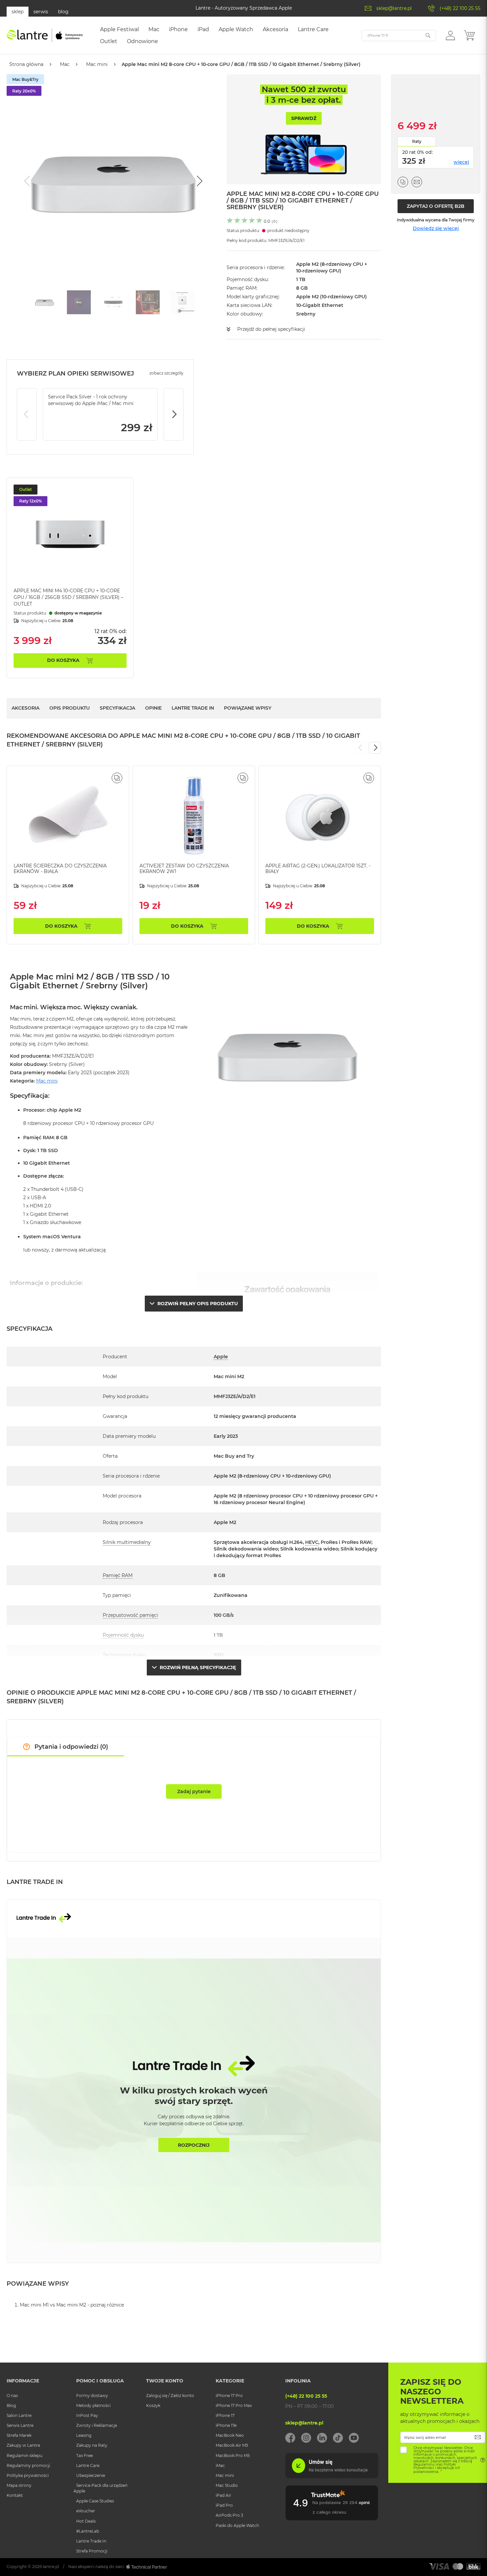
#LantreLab (88, 2531)
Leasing (84, 2435)
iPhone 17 (225, 2415)
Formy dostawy (92, 2396)
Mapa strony (19, 2485)
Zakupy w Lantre (23, 2445)
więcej (461, 162)
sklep (18, 12)
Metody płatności (93, 2405)
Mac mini (97, 64)
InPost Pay (87, 2415)
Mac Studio (227, 2485)
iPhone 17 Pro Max (234, 2405)
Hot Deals (86, 2521)
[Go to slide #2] (79, 302)
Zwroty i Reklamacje (97, 2425)
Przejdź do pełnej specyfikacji (271, 329)
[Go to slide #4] (148, 302)
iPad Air (223, 2495)
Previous (27, 414)
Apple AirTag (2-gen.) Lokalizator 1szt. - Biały (318, 869)
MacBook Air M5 (232, 2445)
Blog (11, 2405)
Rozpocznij (194, 2145)
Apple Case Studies (95, 2501)
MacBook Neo (230, 2435)
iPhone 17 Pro (229, 2396)
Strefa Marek (19, 2435)
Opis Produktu (70, 708)
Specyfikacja (117, 708)
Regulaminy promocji (28, 2465)
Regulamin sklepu (25, 2456)
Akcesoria (26, 708)
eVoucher (86, 2511)
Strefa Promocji (92, 2551)
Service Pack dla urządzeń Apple (101, 2488)
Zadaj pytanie (194, 1791)
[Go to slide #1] (44, 302)
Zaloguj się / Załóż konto (170, 2396)
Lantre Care (88, 2465)
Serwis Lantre (20, 2425)
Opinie (153, 708)
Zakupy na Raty (92, 2445)
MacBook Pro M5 (233, 2456)
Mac (65, 64)
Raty (417, 141)
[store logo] (45, 35)
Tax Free (84, 2456)
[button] (450, 35)
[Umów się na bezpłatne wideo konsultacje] (332, 2477)
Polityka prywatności (28, 2475)
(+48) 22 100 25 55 (460, 8)
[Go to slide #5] (182, 302)
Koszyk (153, 2405)
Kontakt (15, 2495)
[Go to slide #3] (113, 302)
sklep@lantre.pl (394, 8)
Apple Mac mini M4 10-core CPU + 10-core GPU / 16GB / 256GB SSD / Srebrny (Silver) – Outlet (68, 597)
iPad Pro (224, 2505)
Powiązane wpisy (248, 708)
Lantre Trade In (193, 708)
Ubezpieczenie (91, 2475)
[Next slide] (199, 181)
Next (174, 414)
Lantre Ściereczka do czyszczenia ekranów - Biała (60, 869)
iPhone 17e (226, 2425)
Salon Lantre (19, 2415)
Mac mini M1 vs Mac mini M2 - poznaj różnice (72, 2305)
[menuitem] (119, 29)
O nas (12, 2396)
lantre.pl (51, 2567)
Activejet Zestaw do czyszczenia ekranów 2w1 (184, 869)
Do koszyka (63, 660)
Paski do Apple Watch (237, 2525)
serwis (41, 12)
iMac (220, 2465)
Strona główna (26, 64)
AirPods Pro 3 (229, 2515)
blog (63, 12)
